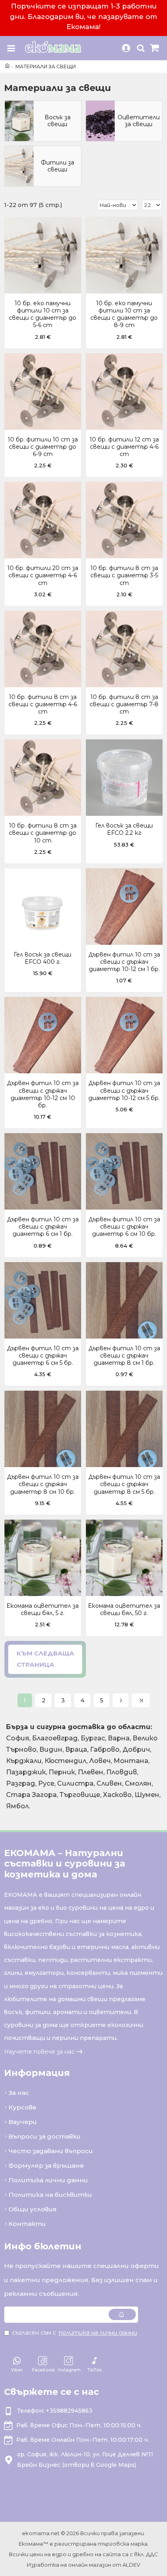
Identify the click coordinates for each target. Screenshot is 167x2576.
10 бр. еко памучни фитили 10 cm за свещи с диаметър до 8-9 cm (124, 314)
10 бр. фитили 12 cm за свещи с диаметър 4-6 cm (124, 447)
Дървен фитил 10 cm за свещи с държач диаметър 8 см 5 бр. (124, 1484)
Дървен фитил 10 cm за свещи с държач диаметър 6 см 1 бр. (43, 1227)
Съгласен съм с (75, 2333)
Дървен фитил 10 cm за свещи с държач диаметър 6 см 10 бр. (124, 1227)
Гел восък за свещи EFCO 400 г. (43, 958)
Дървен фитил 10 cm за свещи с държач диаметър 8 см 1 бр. (124, 1356)
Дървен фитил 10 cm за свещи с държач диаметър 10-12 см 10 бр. (43, 1094)
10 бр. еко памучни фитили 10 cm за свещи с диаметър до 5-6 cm (43, 314)
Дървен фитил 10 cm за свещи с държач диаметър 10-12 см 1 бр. (124, 962)
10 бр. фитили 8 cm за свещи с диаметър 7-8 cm (124, 704)
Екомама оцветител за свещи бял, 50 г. (124, 1609)
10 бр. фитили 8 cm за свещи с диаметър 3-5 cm (124, 575)
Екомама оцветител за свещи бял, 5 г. (43, 1609)
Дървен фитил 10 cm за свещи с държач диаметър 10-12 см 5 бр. (124, 1090)
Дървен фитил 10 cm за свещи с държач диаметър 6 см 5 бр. (43, 1356)
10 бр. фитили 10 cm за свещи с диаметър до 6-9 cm (43, 447)
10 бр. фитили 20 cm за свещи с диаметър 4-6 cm (43, 575)
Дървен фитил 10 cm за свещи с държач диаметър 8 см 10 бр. (43, 1484)
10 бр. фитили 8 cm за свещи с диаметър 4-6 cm (43, 704)
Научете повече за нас (39, 2052)
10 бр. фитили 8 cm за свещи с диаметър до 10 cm (43, 833)
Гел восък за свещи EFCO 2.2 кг (124, 829)
